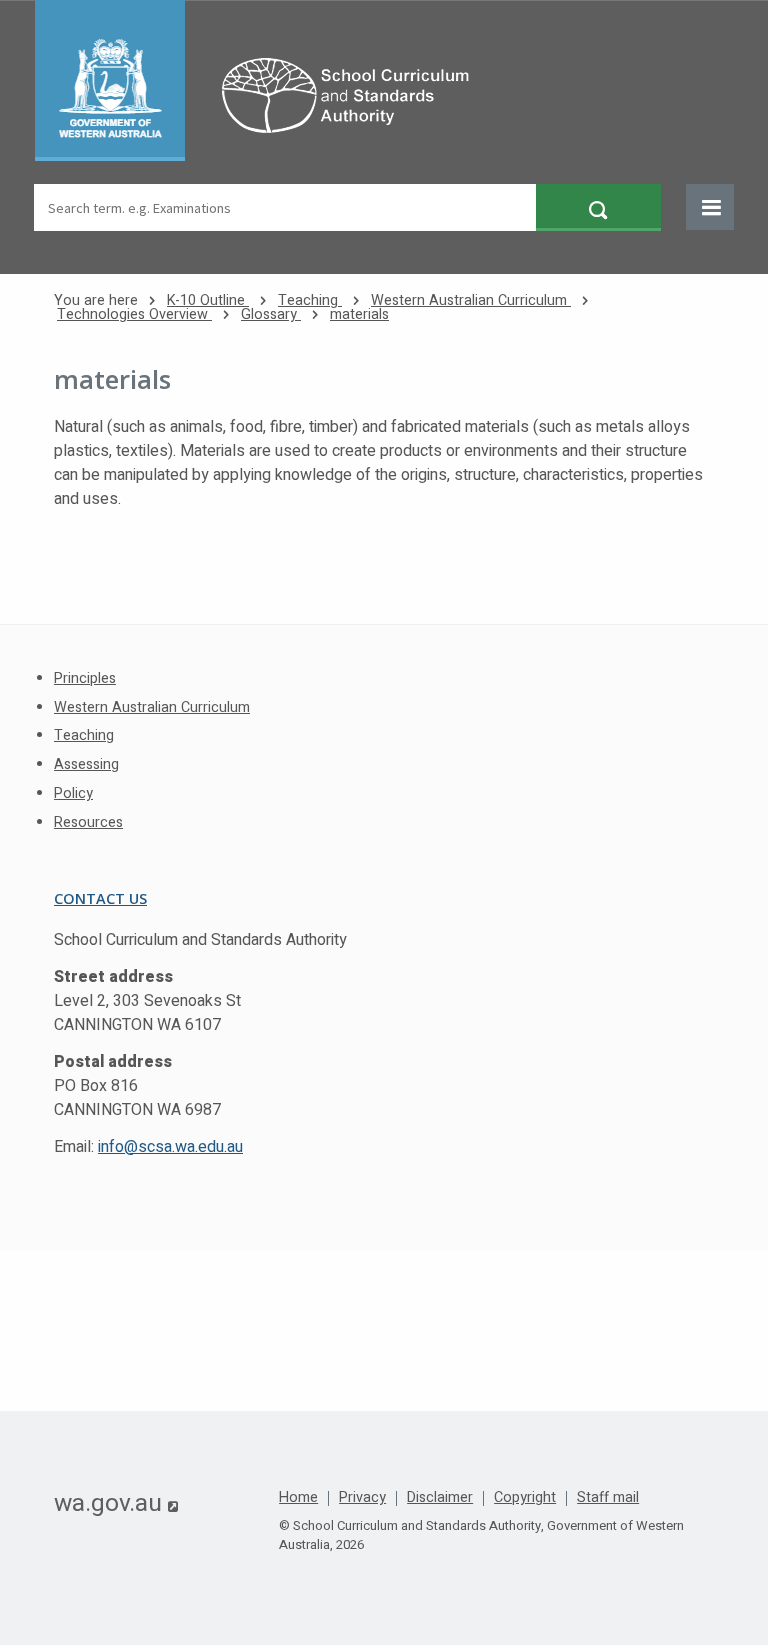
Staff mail (608, 1498)
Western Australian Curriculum (471, 300)
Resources (88, 822)
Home (298, 1498)
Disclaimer (440, 1498)
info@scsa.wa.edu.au (170, 1147)
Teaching (310, 300)
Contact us (100, 898)
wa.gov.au (116, 1503)
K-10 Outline (208, 300)
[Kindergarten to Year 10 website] (262, 80)
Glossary (271, 314)
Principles (85, 678)
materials (359, 314)
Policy (73, 793)
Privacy (362, 1498)
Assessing (86, 764)
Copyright (525, 1498)
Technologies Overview (134, 314)
